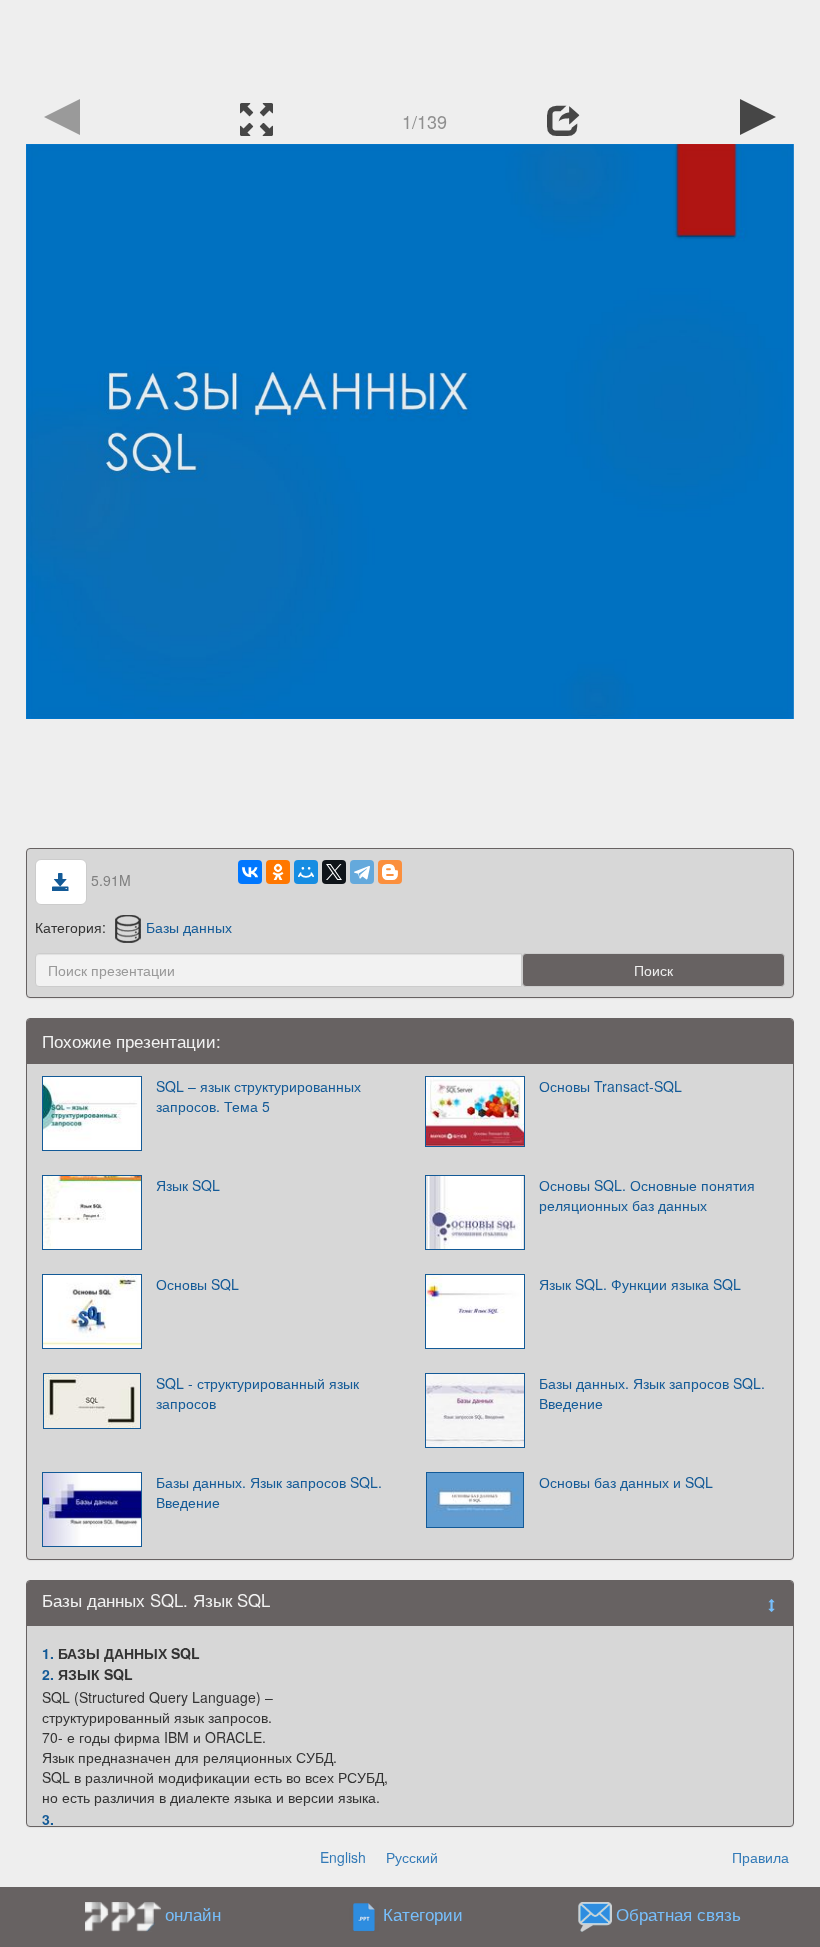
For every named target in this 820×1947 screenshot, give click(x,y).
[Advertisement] (410, 45)
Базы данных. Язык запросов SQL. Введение (652, 1393)
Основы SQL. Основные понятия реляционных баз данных (647, 1195)
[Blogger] (390, 872)
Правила (760, 1857)
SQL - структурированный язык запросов (257, 1393)
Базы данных (189, 927)
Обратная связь (678, 1915)
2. (48, 1674)
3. (48, 1819)
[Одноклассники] (278, 872)
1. (48, 1653)
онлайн (193, 1914)
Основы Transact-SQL (610, 1086)
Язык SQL (188, 1185)
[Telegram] (362, 872)
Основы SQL (197, 1284)
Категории (423, 1915)
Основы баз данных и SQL (626, 1482)
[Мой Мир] (306, 872)
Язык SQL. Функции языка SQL (640, 1284)
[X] (334, 872)
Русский (412, 1857)
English (343, 1857)
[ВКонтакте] (250, 872)
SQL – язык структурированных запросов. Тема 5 (258, 1096)
